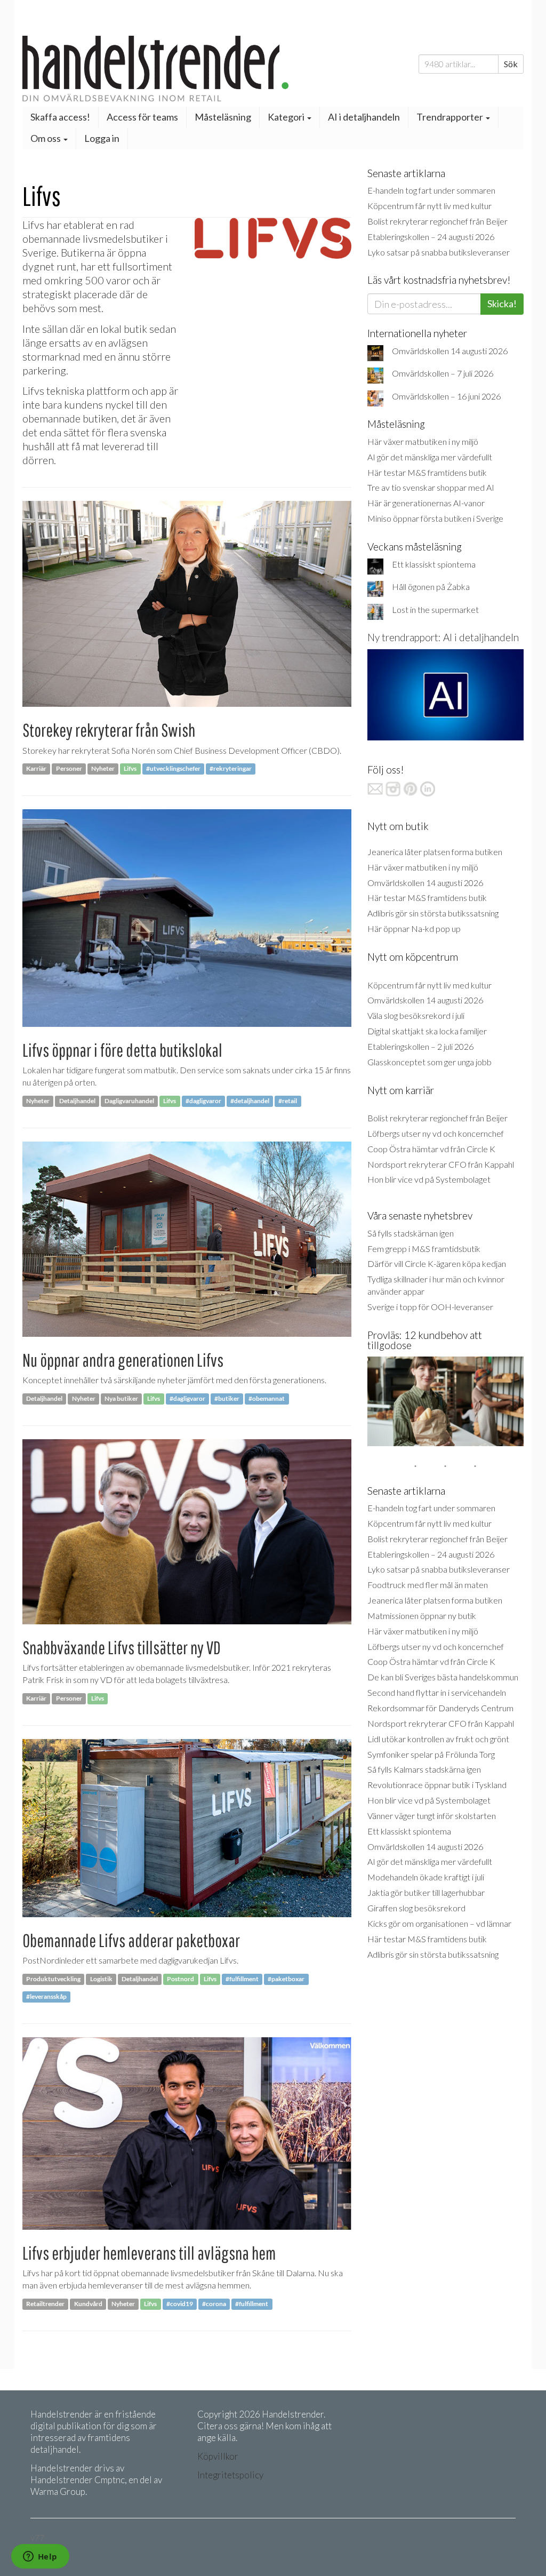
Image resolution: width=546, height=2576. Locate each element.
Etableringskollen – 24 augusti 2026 (431, 237)
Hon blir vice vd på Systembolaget (429, 1179)
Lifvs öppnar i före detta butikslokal (122, 1050)
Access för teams (142, 117)
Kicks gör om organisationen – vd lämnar (439, 1923)
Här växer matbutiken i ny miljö (423, 441)
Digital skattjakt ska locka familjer (427, 1031)
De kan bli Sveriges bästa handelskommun (443, 1677)
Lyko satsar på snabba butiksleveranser (439, 252)
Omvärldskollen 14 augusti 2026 (450, 351)
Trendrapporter (451, 117)
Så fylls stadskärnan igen (411, 1233)
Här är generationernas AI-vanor (426, 503)
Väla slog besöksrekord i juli (416, 1015)
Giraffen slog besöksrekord (416, 1908)
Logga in (102, 138)
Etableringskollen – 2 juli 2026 (420, 1046)
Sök (511, 64)
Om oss (46, 138)
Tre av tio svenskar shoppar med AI (431, 487)
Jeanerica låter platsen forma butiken (435, 852)
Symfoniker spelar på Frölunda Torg (431, 1754)
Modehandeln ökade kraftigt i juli (426, 1877)
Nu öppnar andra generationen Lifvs (123, 1360)
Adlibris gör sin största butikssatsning (433, 913)
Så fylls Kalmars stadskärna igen (424, 1769)
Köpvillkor (218, 2456)
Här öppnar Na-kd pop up (414, 928)
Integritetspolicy (230, 2475)
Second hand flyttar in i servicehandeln (437, 1692)
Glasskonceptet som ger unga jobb (429, 1062)
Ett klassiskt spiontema (434, 564)
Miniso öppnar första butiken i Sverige (435, 518)
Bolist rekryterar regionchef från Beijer (437, 221)
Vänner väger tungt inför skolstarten (432, 1816)
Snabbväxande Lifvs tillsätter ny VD (122, 1648)
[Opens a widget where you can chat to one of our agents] (40, 2557)
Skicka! (502, 304)
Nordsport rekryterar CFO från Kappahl (441, 1164)
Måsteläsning (223, 117)
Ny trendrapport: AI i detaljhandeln (443, 637)
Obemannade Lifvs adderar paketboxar (131, 1940)
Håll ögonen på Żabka (431, 587)
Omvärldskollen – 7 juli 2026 (443, 373)
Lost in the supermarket (435, 609)
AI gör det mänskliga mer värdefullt (430, 457)
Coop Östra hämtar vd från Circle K (431, 1149)
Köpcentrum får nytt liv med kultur (429, 206)
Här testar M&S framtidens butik (427, 472)
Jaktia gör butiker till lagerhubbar (426, 1892)
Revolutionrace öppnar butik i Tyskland (437, 1785)
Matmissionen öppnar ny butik (422, 1616)
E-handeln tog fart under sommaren (431, 190)
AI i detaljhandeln (364, 117)
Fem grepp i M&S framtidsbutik (424, 1249)
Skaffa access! (60, 117)
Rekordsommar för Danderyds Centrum (440, 1708)
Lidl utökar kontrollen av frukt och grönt (438, 1739)
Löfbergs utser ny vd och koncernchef (436, 1133)
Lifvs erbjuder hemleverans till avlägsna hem (149, 2253)
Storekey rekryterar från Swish (109, 730)
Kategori (287, 117)
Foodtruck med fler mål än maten (428, 1585)
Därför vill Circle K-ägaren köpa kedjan (437, 1263)
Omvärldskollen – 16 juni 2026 (446, 396)
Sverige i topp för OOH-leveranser (430, 1307)
